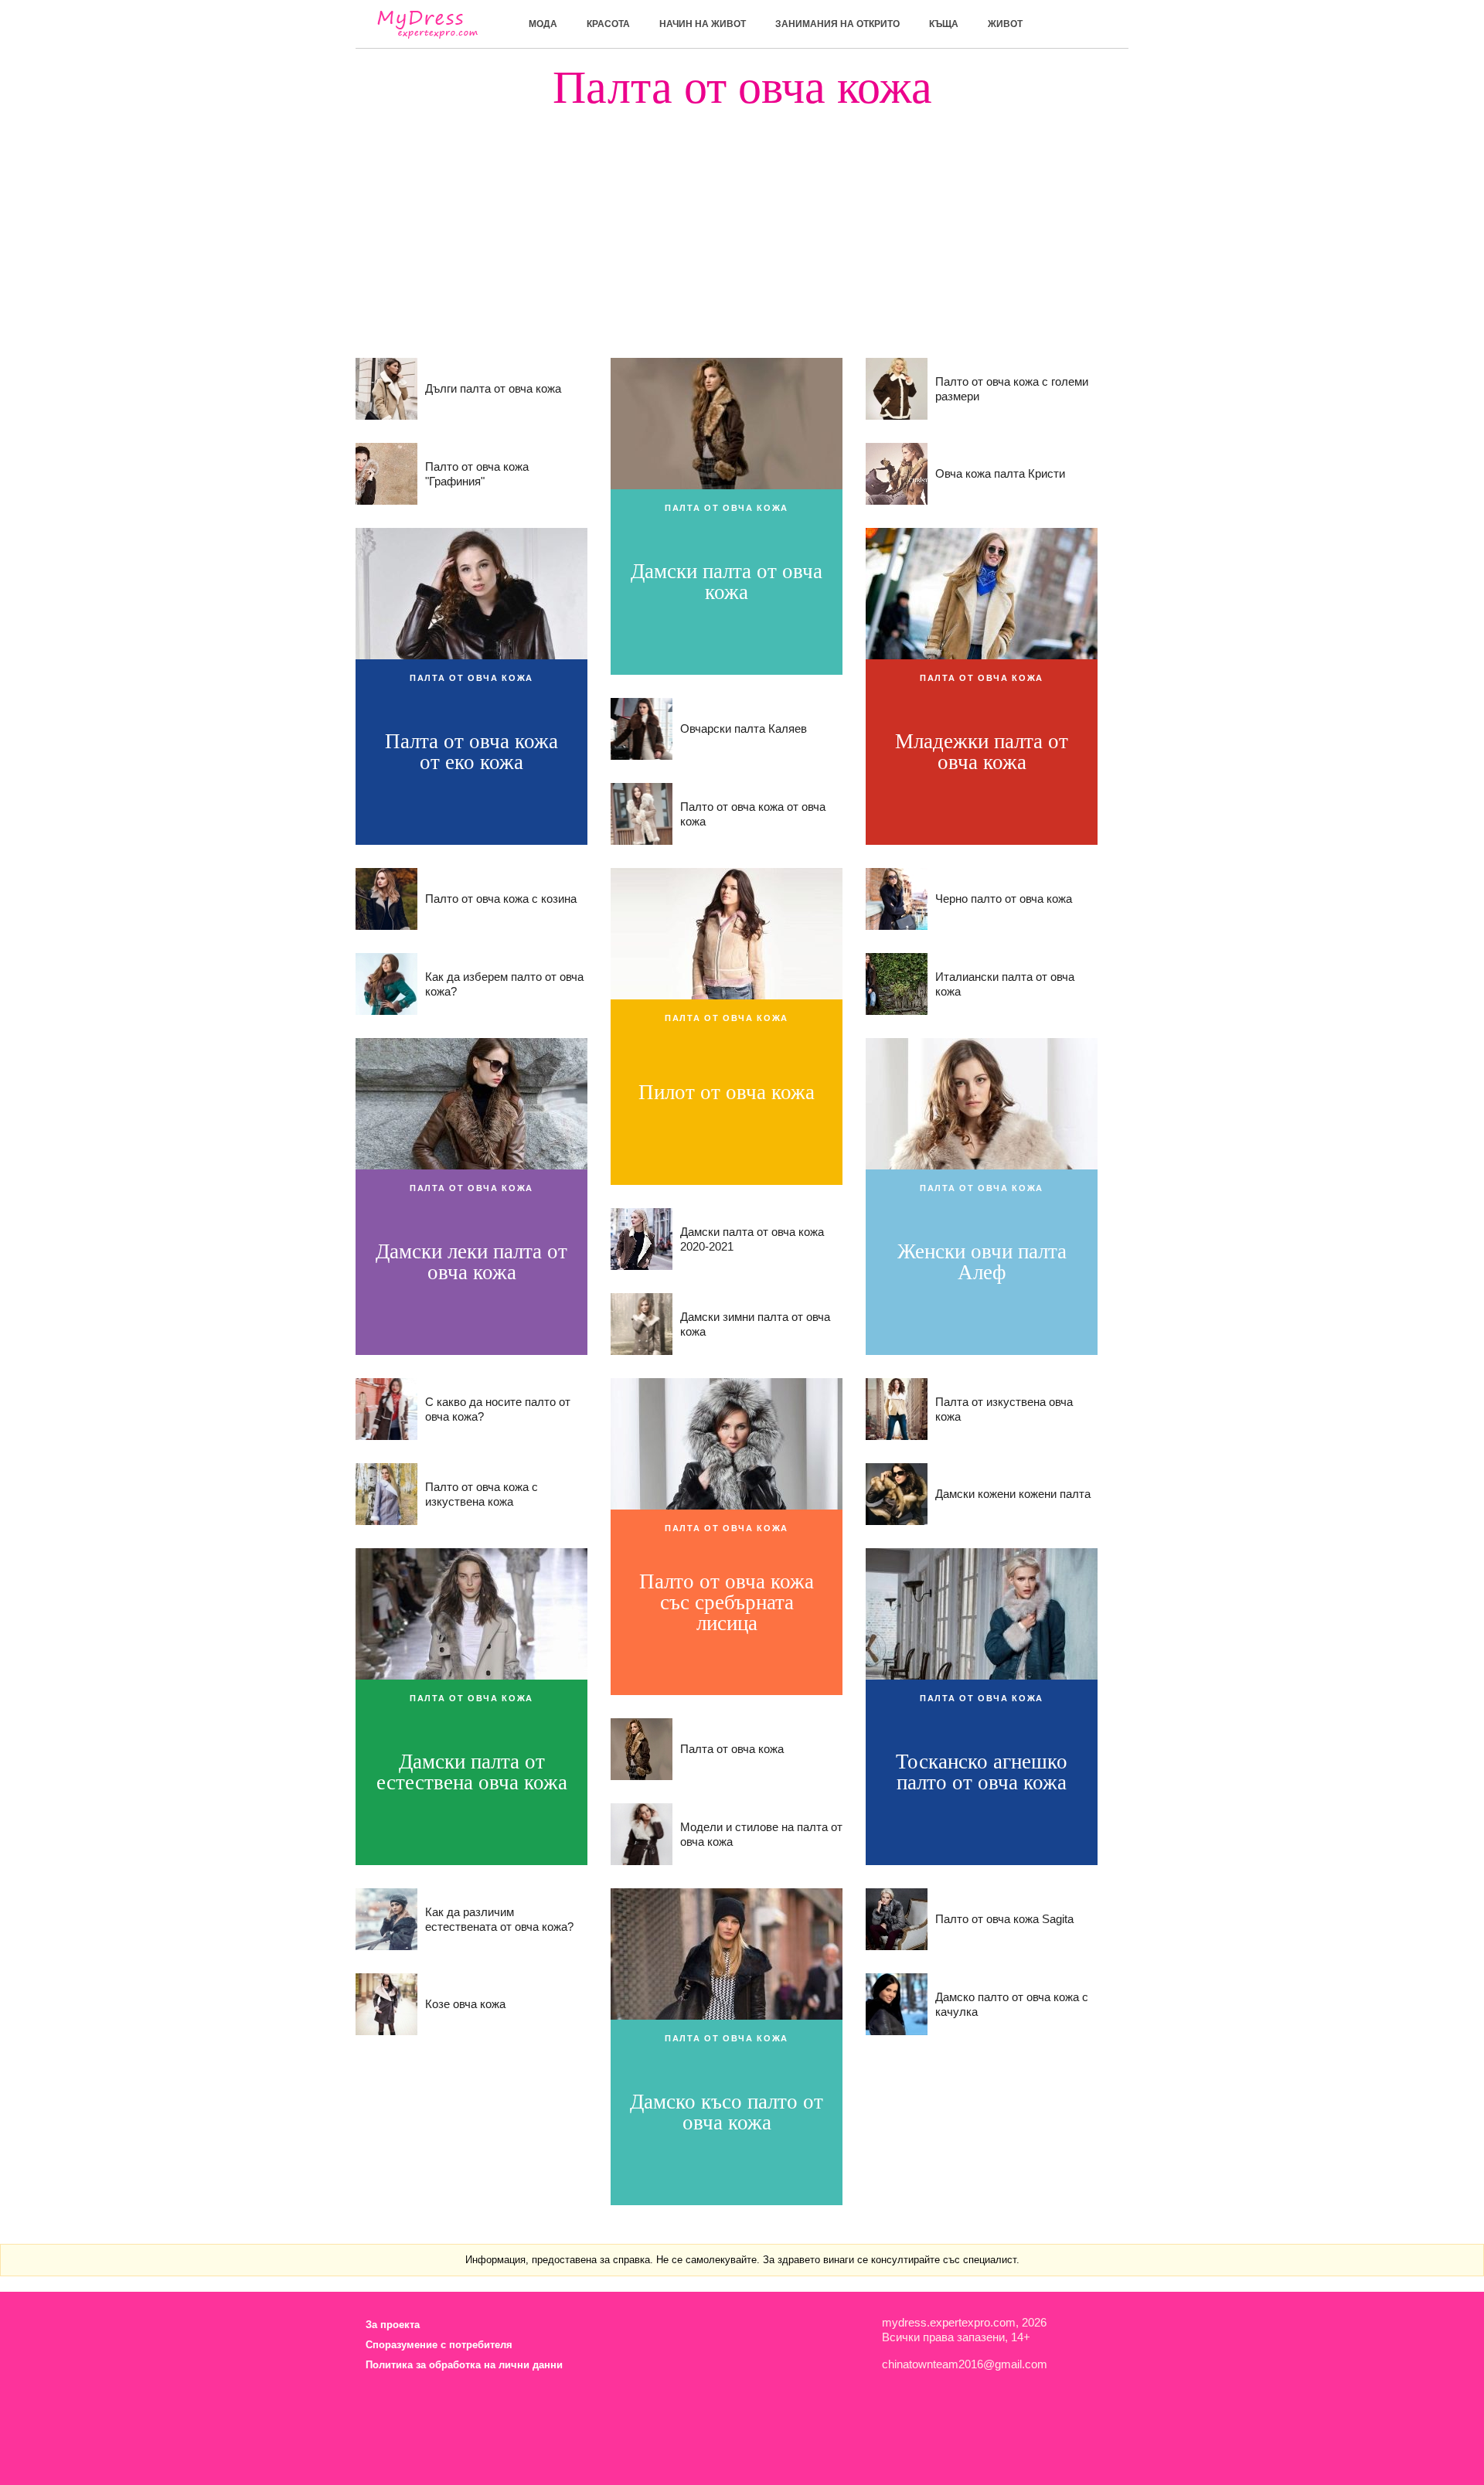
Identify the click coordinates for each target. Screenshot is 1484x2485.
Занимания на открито (837, 24)
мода (543, 24)
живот (1005, 24)
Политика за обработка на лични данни (464, 2365)
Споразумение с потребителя (439, 2345)
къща (944, 24)
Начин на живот (703, 24)
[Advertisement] (742, 219)
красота (608, 24)
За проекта (393, 2325)
